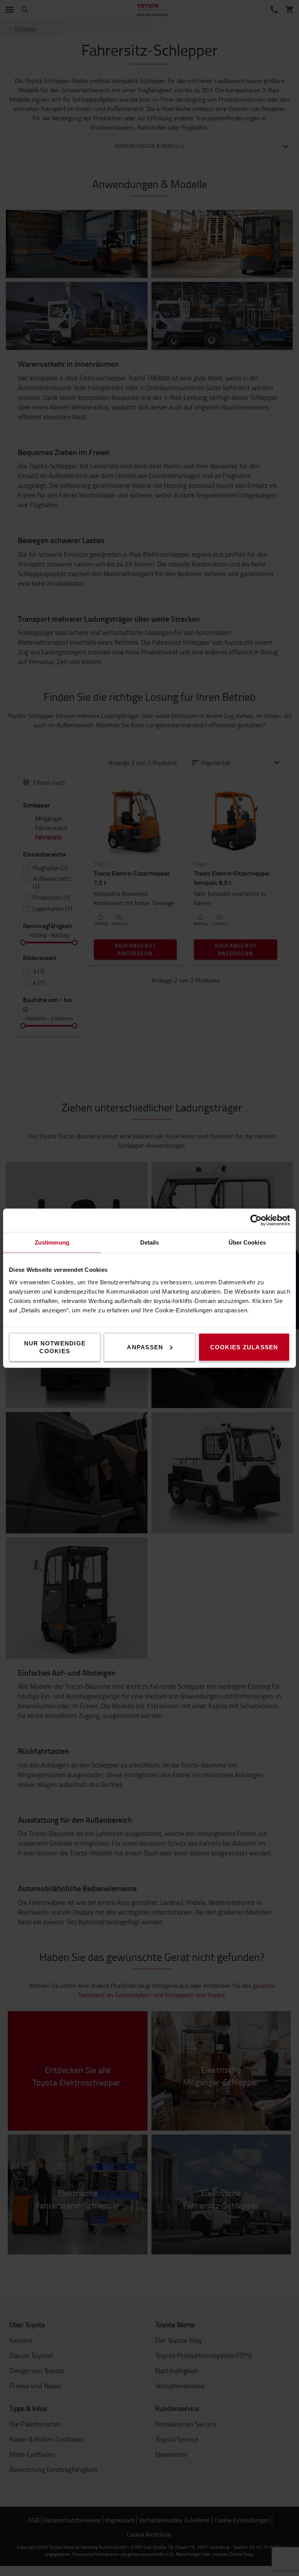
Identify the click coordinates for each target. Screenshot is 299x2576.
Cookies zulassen (244, 1347)
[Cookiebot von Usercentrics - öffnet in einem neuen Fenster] (256, 1220)
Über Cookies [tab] (247, 1242)
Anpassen (145, 1347)
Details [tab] (150, 1242)
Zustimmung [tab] (52, 1242)
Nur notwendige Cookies (55, 1347)
